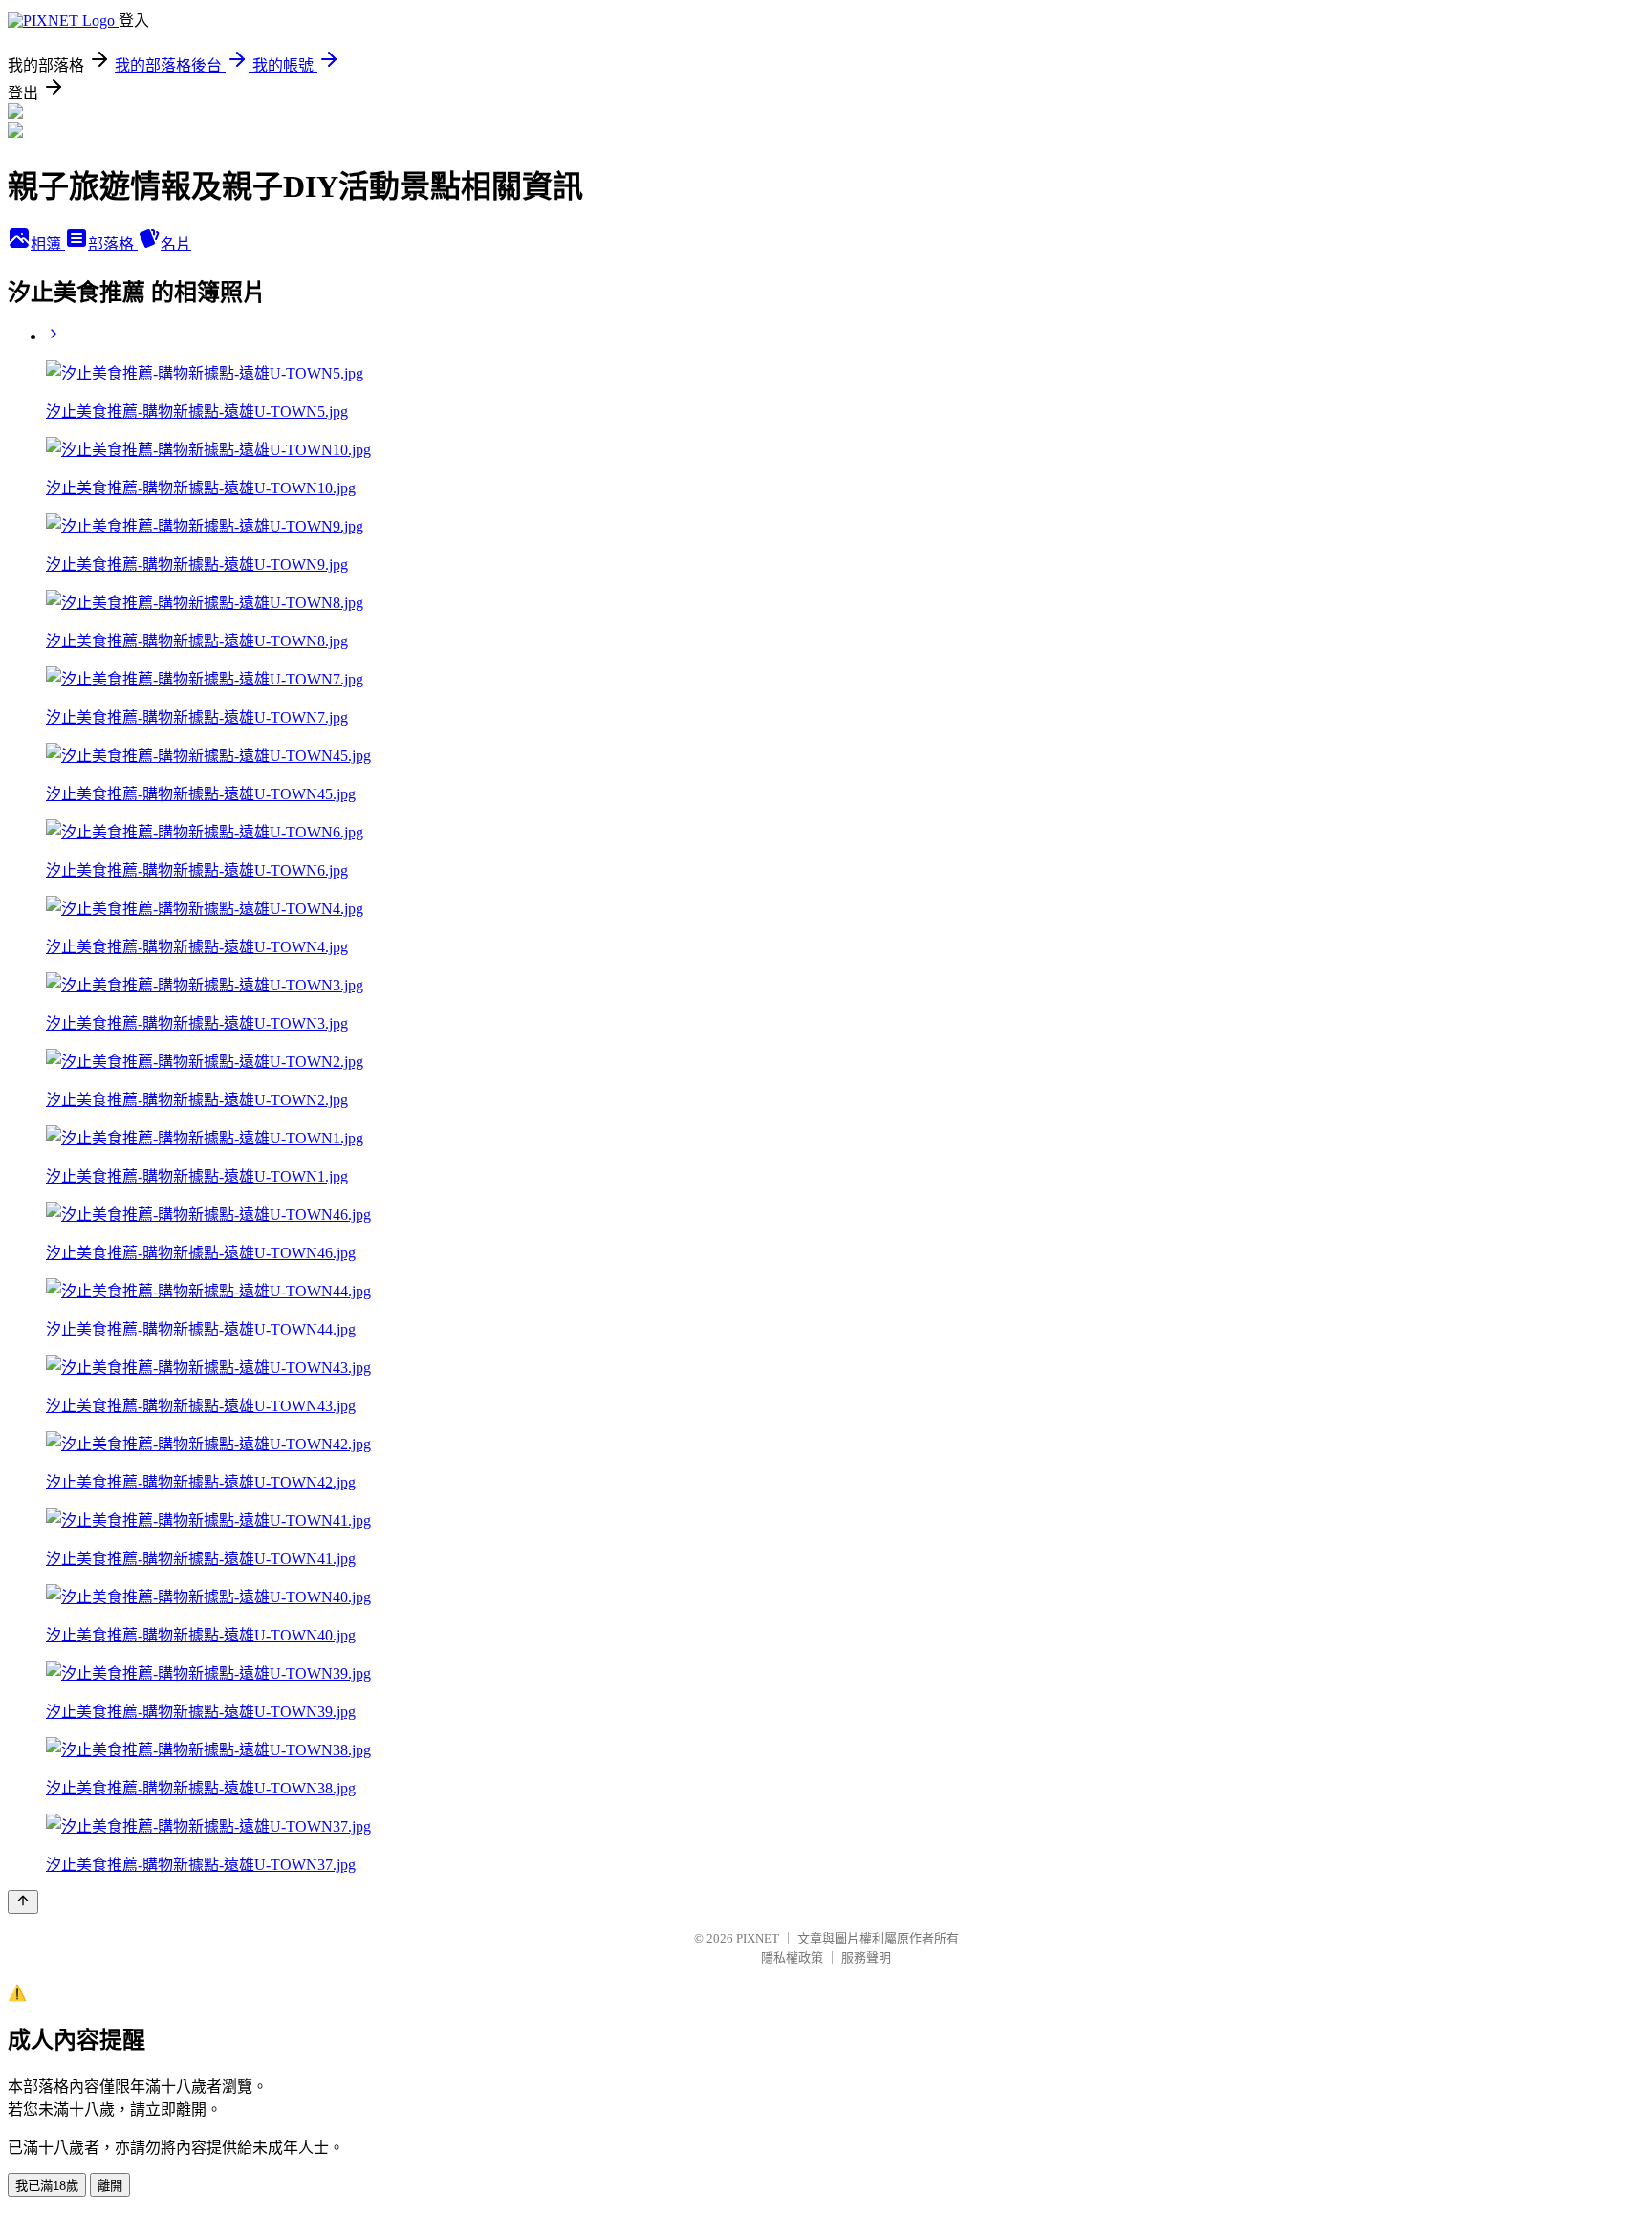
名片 (176, 244)
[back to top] (23, 1902)
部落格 (113, 244)
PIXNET (758, 1938)
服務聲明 (866, 1957)
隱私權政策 (792, 1957)
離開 (110, 2186)
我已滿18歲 (47, 2186)
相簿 (48, 244)
